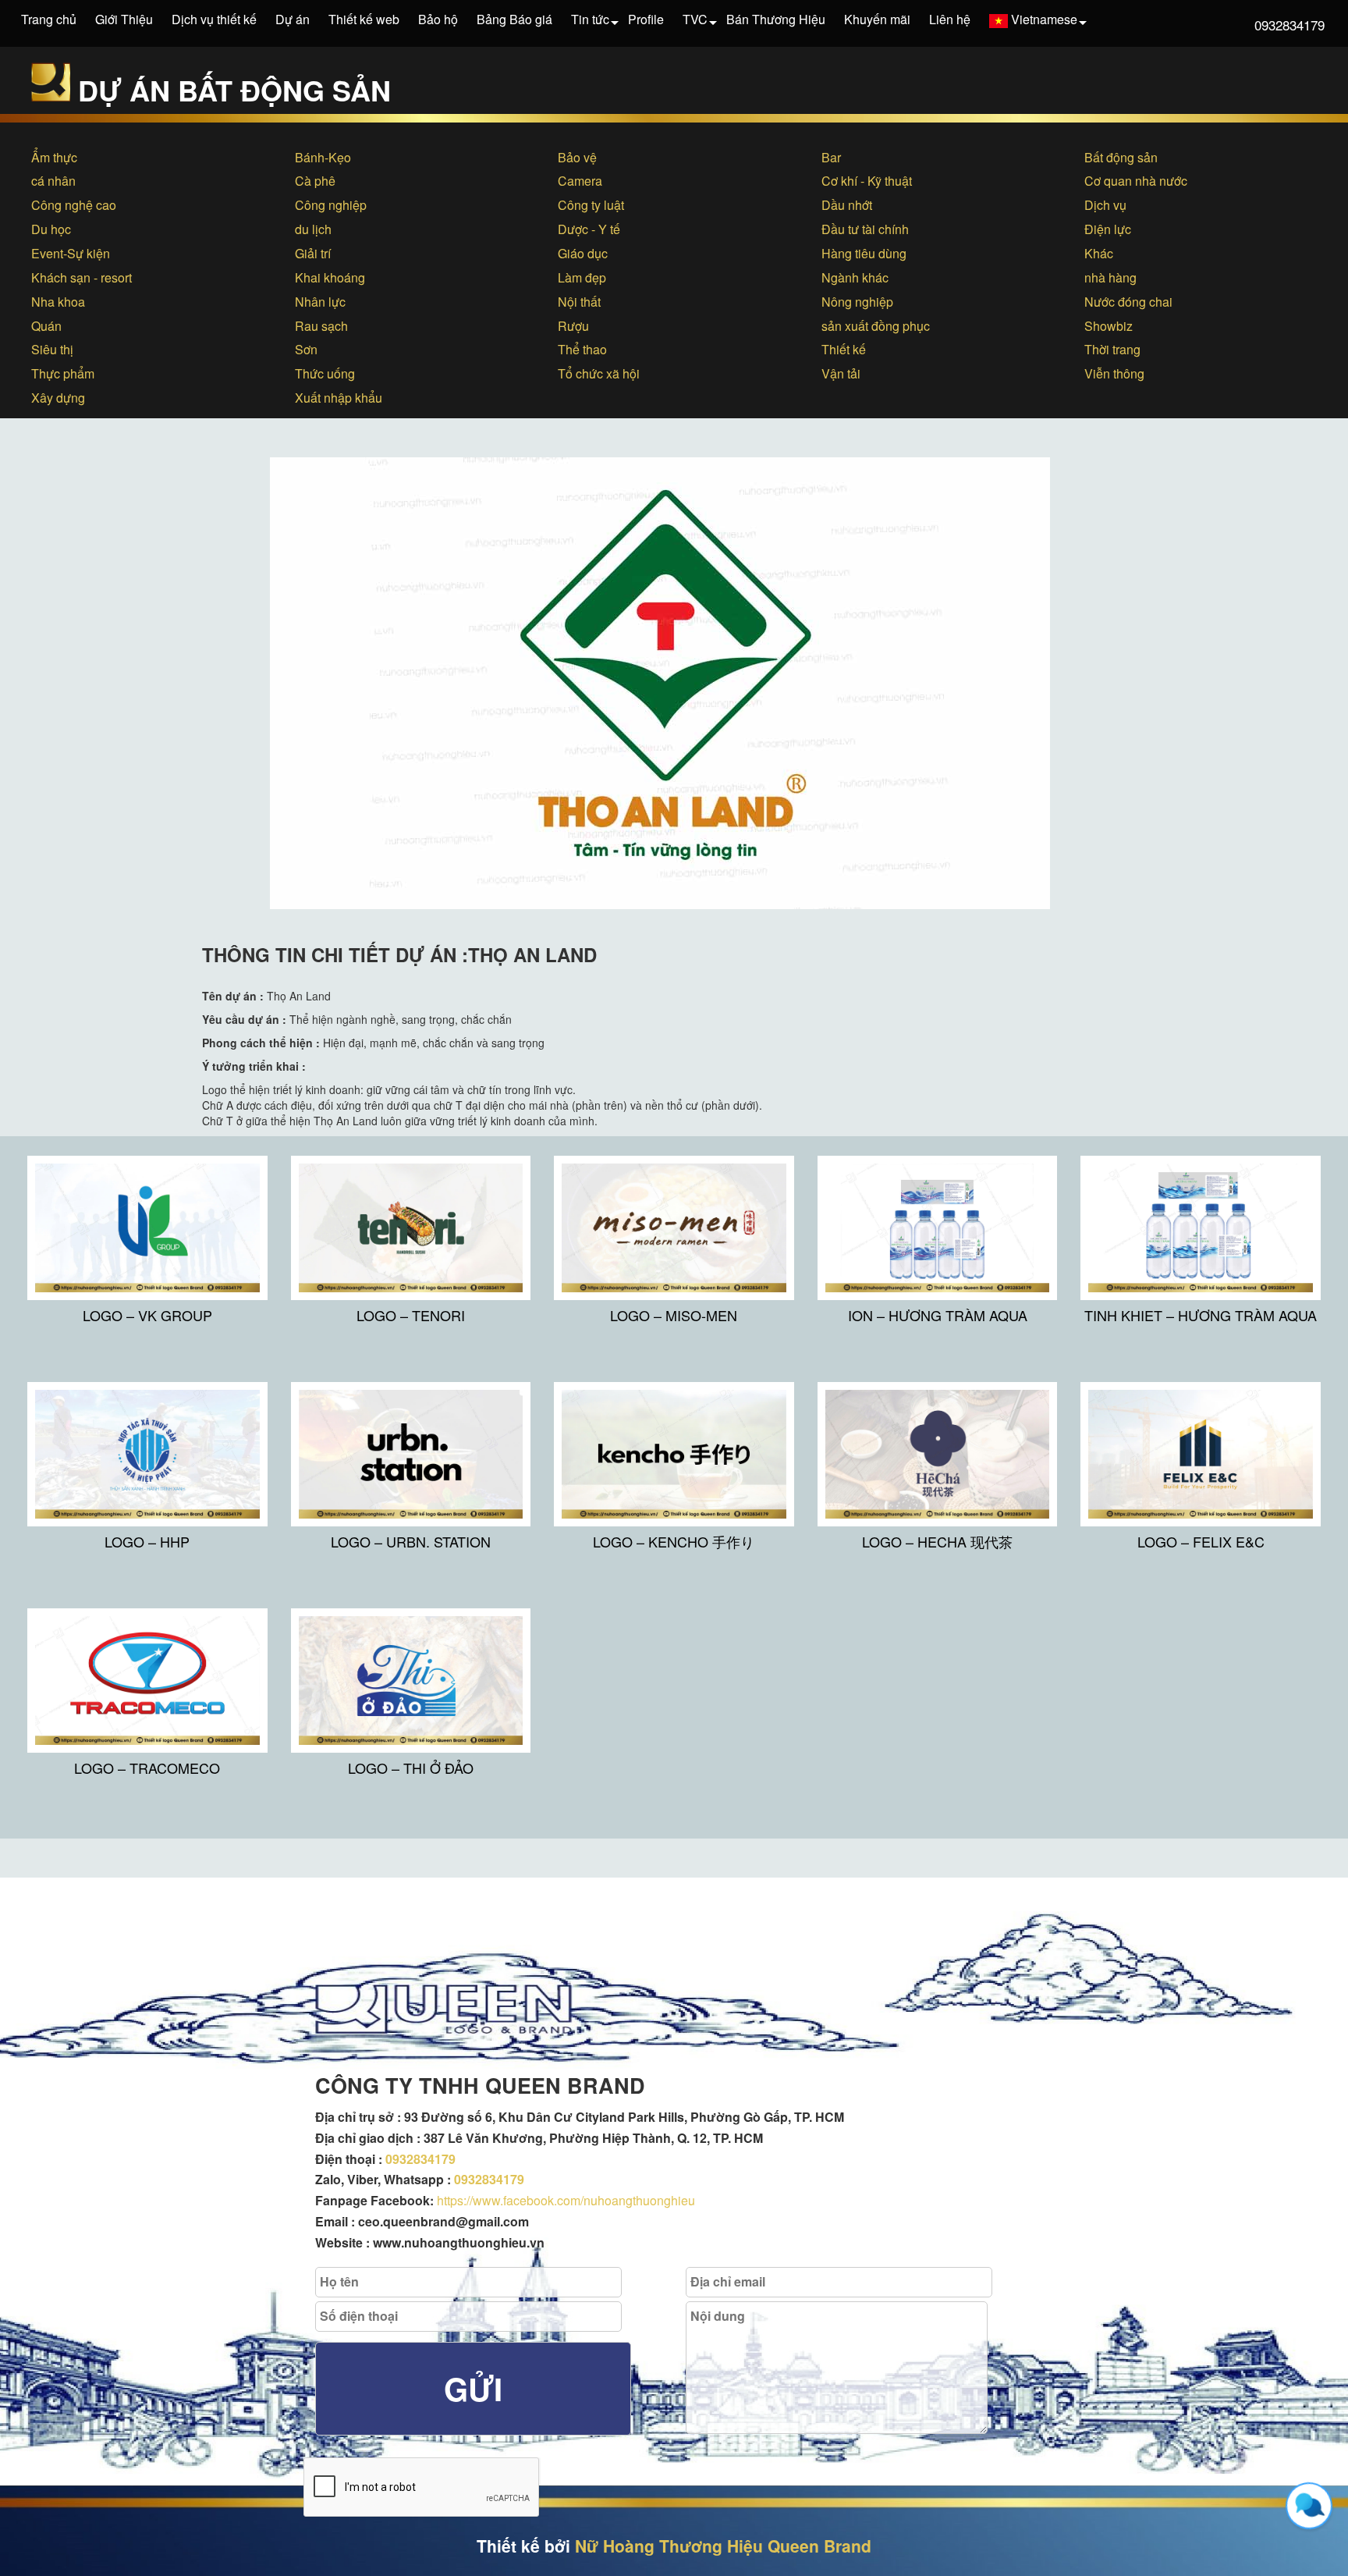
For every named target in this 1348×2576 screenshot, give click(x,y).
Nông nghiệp (857, 302)
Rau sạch (321, 326)
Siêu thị (52, 349)
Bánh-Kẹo (323, 157)
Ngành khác (855, 277)
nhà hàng (1110, 277)
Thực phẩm (63, 373)
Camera (580, 181)
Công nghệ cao (74, 205)
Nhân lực (320, 302)
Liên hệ (950, 19)
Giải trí (313, 253)
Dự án (293, 19)
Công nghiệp (331, 205)
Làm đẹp (582, 277)
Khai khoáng (330, 277)
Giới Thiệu (124, 19)
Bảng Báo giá (514, 19)
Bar (831, 157)
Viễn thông (1114, 373)
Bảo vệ (577, 157)
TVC (695, 19)
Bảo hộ (438, 19)
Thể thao (582, 349)
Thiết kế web (364, 19)
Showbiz (1109, 326)
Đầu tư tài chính (865, 229)
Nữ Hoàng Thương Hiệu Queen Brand (723, 2546)
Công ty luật (591, 205)
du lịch (313, 229)
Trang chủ (49, 19)
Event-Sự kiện (71, 253)
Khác (1099, 253)
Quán (46, 326)
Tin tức (590, 19)
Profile (646, 19)
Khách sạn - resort (82, 277)
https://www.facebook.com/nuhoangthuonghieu (566, 2200)
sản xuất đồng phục (876, 326)
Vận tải (841, 373)
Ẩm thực (54, 157)
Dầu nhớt (847, 205)
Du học (51, 229)
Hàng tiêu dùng (864, 253)
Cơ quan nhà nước (1136, 181)
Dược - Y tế (589, 229)
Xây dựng (58, 398)
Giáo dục (583, 253)
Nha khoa (58, 302)
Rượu (573, 326)
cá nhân (53, 181)
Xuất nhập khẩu (339, 398)
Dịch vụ (1105, 205)
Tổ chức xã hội (599, 373)
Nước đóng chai (1128, 302)
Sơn (306, 349)
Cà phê (315, 181)
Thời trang (1112, 349)
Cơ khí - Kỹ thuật (867, 181)
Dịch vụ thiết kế (214, 19)
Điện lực (1108, 229)
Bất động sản (1121, 157)
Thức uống (325, 373)
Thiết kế (844, 349)
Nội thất (579, 302)
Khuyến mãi (877, 19)
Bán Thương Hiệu (776, 19)
